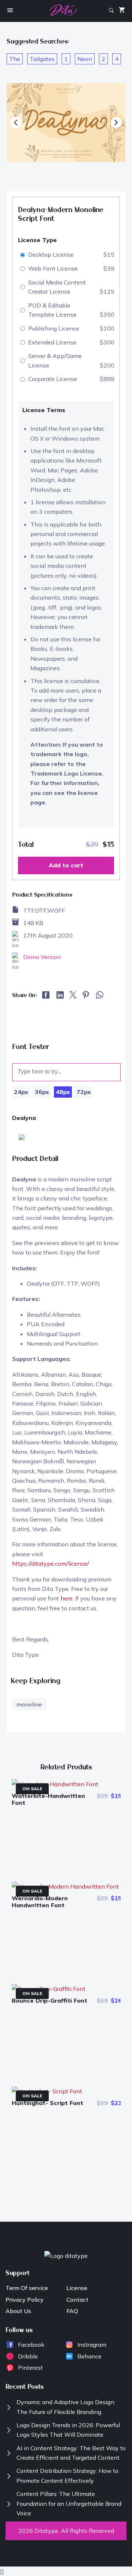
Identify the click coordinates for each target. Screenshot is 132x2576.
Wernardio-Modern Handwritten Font (40, 1902)
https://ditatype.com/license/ (51, 1564)
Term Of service (27, 2288)
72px (84, 1092)
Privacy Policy (25, 2300)
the (15, 59)
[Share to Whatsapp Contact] (100, 997)
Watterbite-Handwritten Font (48, 1799)
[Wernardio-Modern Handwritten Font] (65, 1886)
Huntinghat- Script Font (47, 2103)
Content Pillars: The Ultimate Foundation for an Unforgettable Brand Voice (69, 2503)
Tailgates (42, 59)
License (77, 2288)
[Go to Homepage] (63, 12)
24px (21, 1092)
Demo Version (42, 957)
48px (63, 1092)
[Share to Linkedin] (60, 996)
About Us (18, 2311)
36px (42, 1092)
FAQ (72, 2311)
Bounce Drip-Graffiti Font (49, 2000)
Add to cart (66, 865)
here (67, 1598)
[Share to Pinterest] (86, 997)
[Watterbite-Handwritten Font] (55, 1784)
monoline (29, 1704)
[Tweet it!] (73, 996)
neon (85, 59)
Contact (77, 2300)
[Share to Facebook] (47, 996)
